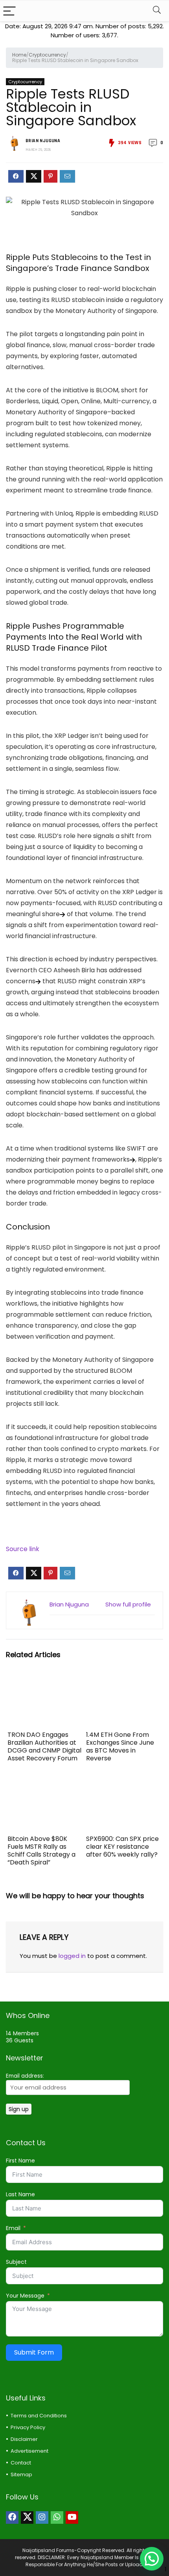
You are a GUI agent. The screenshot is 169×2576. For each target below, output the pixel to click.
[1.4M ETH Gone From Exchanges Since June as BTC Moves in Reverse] (124, 1679)
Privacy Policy (28, 2427)
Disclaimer (24, 2439)
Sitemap (21, 2474)
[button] (152, 2559)
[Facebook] (12, 2517)
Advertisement (29, 2451)
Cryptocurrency (47, 55)
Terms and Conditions (39, 2416)
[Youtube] (72, 2517)
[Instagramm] (42, 2517)
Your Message (25, 2296)
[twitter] (27, 2517)
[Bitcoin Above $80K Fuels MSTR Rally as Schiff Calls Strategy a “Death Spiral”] (45, 1783)
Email (13, 2228)
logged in (72, 1956)
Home (19, 55)
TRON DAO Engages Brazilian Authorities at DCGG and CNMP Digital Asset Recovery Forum (44, 1746)
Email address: (25, 2076)
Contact (21, 2463)
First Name (20, 2161)
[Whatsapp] (57, 2517)
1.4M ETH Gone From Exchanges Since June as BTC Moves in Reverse (120, 1746)
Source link (23, 1549)
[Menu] (9, 11)
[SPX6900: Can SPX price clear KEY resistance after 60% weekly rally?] (124, 1783)
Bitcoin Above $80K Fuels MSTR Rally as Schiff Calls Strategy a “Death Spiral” (41, 1851)
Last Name (20, 2194)
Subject (16, 2262)
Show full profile (128, 1604)
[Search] (157, 11)
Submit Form (34, 2352)
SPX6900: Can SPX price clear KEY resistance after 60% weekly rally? (122, 1847)
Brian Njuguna (43, 141)
